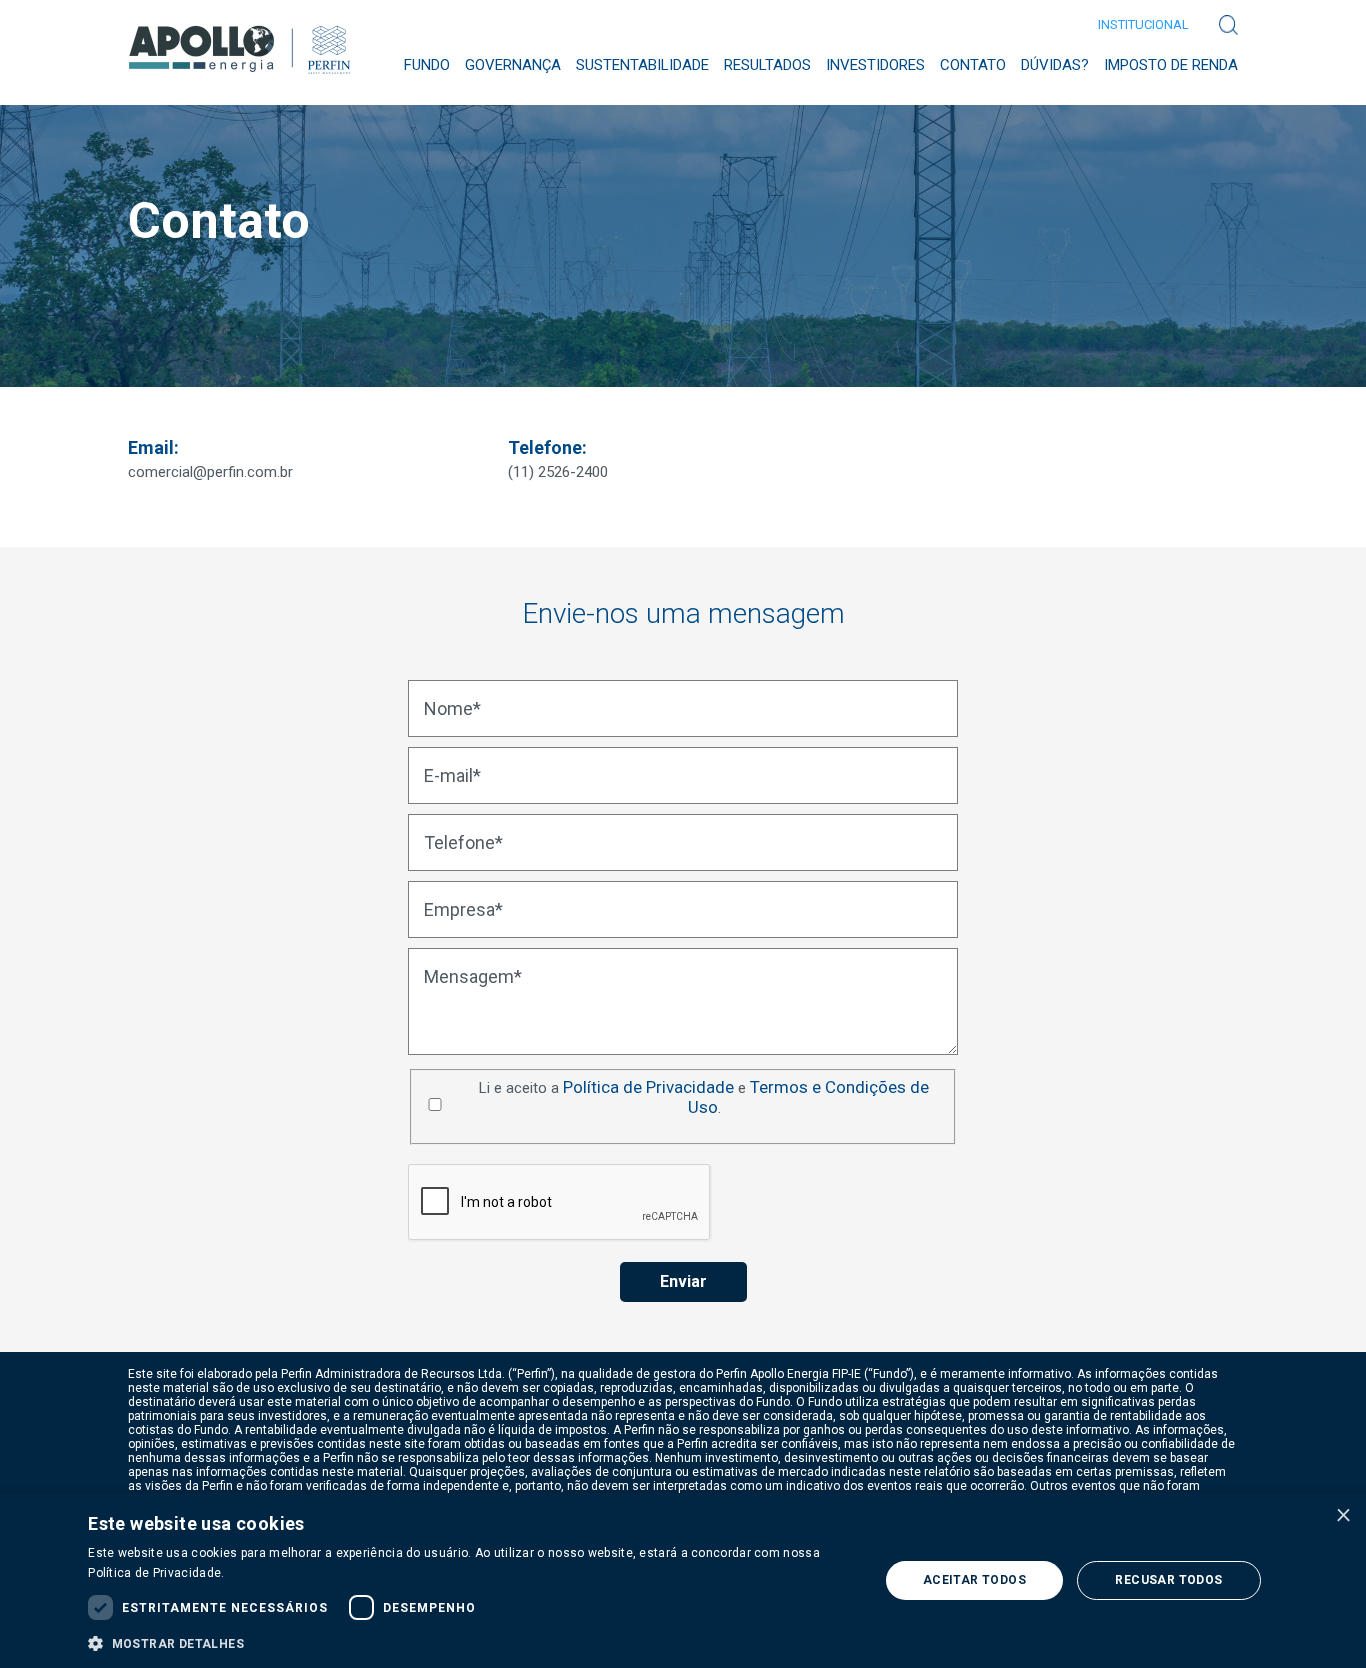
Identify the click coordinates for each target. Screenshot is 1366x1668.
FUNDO (427, 65)
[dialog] (683, 1580)
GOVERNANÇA (513, 65)
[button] (471, 1642)
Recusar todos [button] (1168, 1580)
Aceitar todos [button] (974, 1580)
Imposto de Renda (1171, 65)
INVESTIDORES (875, 65)
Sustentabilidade (642, 65)
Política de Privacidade (648, 1087)
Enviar (683, 1281)
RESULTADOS (767, 65)
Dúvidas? (1055, 65)
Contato (973, 65)
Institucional (1143, 24)
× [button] (1343, 1514)
